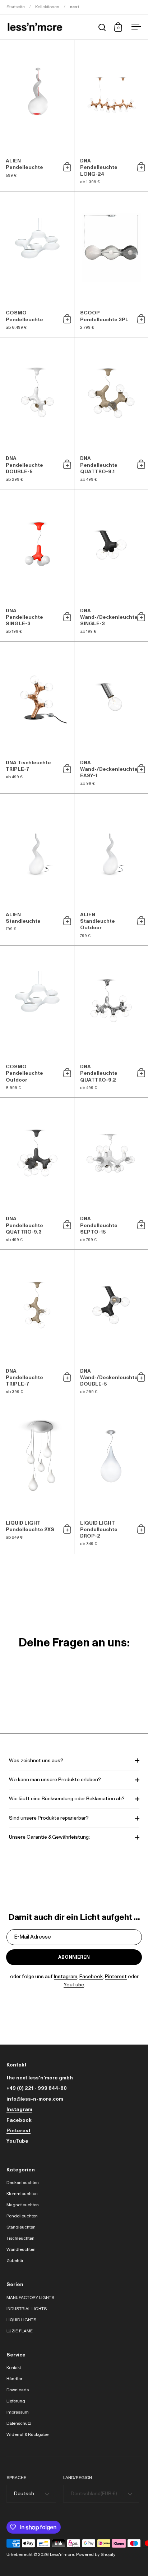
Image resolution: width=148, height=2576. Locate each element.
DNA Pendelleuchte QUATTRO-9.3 (37, 1174)
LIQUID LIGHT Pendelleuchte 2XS (37, 1478)
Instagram (66, 1977)
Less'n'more (62, 2554)
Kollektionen (47, 7)
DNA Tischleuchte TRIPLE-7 (37, 718)
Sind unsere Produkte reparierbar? (49, 1818)
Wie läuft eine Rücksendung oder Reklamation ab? (67, 1799)
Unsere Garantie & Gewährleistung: (49, 1837)
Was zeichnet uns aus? (36, 1761)
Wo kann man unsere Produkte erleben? (55, 1780)
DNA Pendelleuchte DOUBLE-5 (37, 413)
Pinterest (116, 1977)
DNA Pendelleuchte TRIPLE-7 (37, 1326)
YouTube (74, 1985)
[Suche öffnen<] (102, 27)
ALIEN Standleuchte (37, 870)
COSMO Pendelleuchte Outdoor (37, 1022)
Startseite (16, 7)
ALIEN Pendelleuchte (37, 116)
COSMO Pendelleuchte (37, 264)
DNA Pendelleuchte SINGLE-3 (37, 565)
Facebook (91, 1977)
